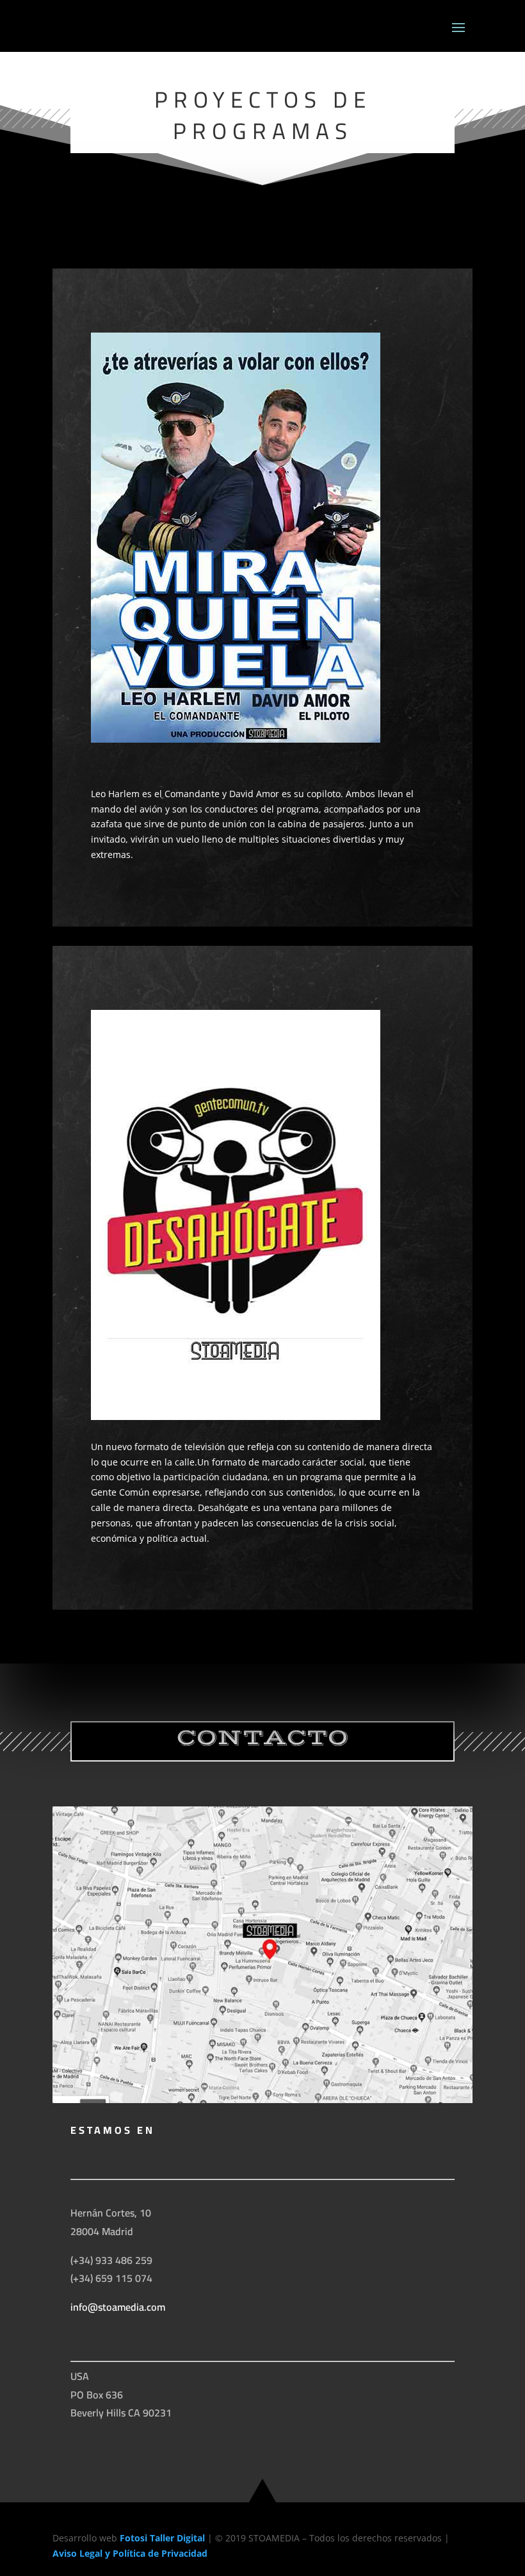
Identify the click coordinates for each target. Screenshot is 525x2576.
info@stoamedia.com (118, 2307)
